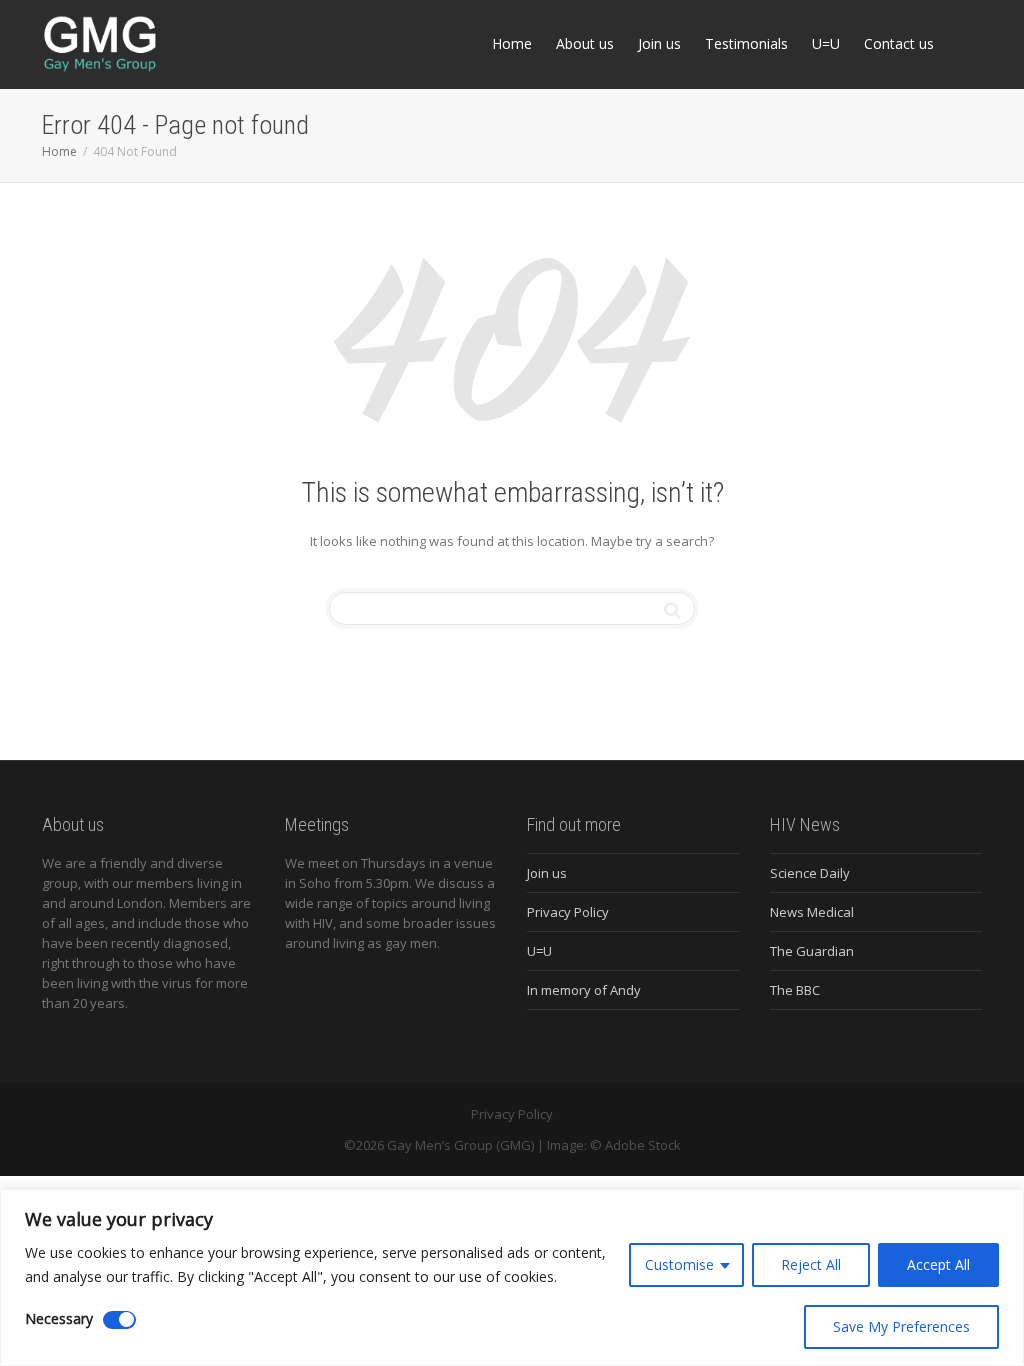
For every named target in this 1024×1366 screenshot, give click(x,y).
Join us (659, 43)
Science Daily (810, 873)
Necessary (59, 1318)
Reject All (811, 1264)
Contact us (899, 43)
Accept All (938, 1264)
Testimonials (746, 43)
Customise (679, 1264)
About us (585, 43)
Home (512, 43)
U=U (826, 43)
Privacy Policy (568, 912)
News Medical (812, 912)
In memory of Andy (584, 990)
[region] (512, 1277)
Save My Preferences (901, 1326)
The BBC (795, 990)
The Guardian (812, 951)
